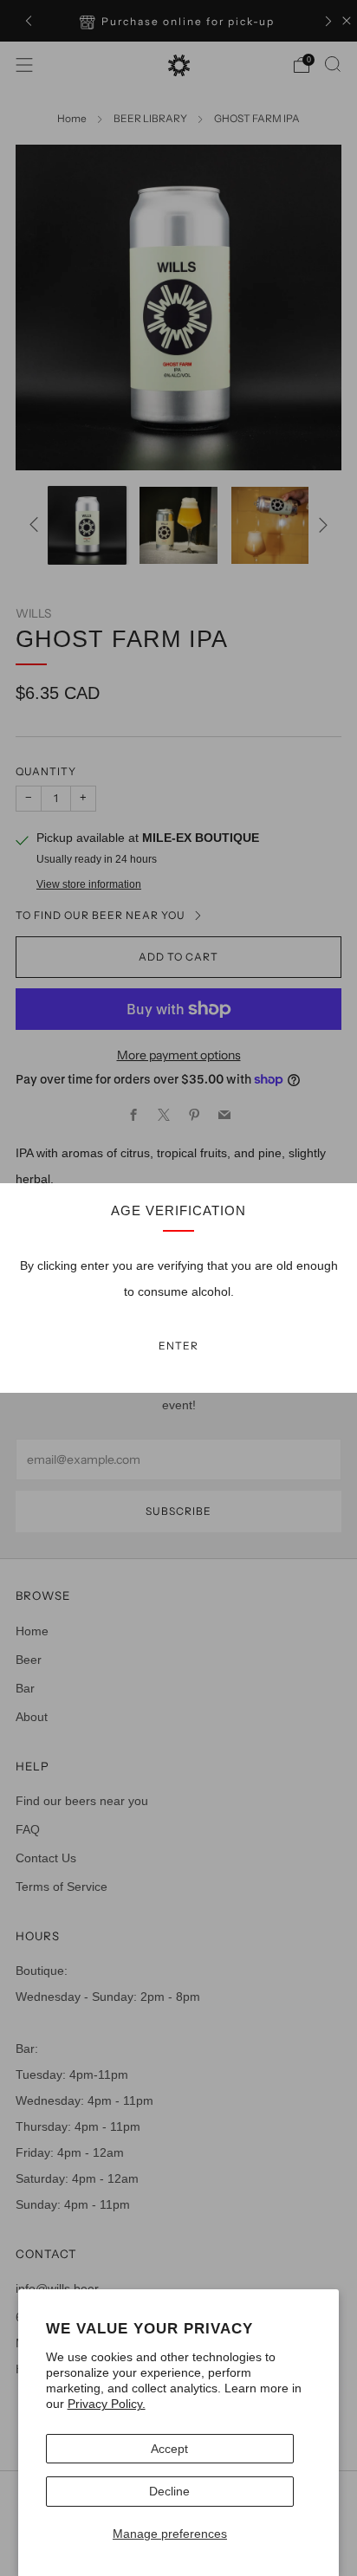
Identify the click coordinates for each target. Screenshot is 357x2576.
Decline (169, 2491)
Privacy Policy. (107, 2404)
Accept (169, 2449)
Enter (178, 1346)
